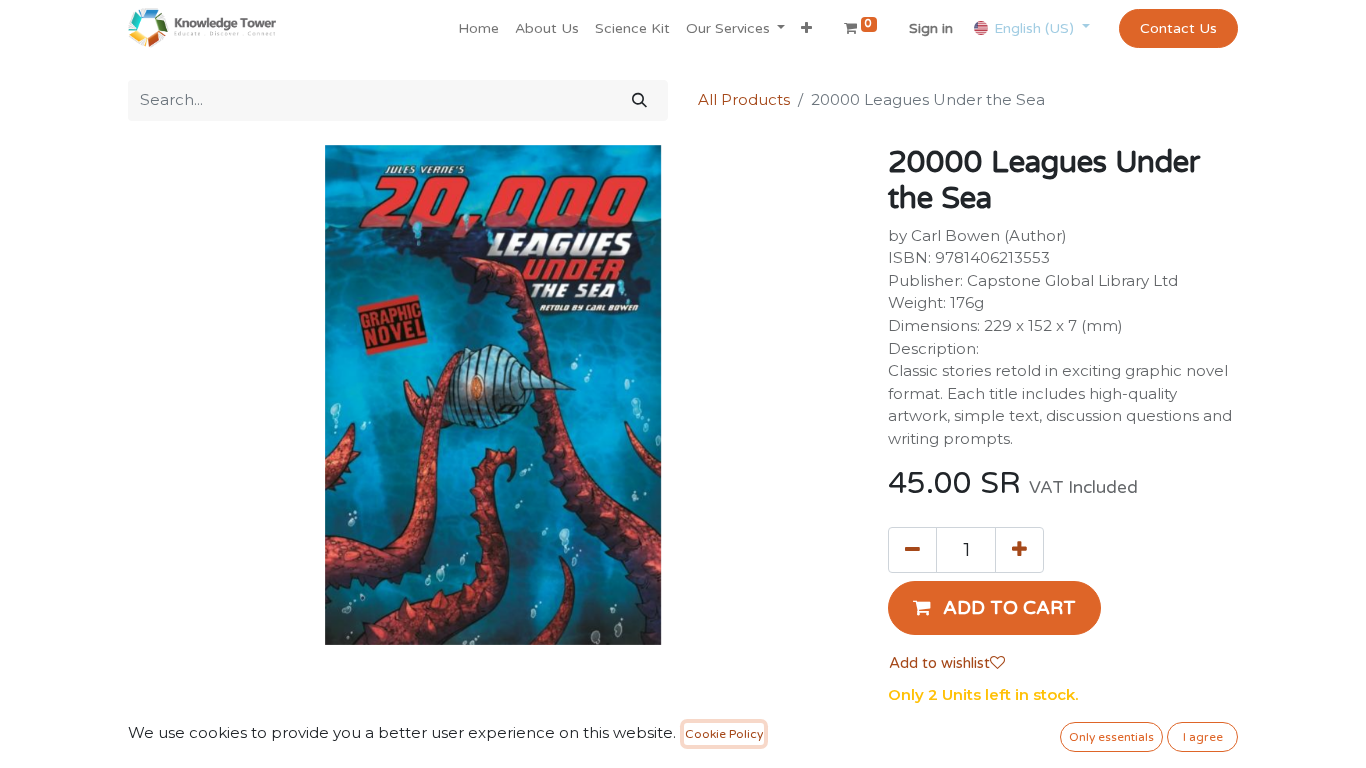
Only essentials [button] (1111, 737)
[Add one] (1019, 550)
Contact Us (1178, 28)
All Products (744, 99)
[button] (806, 28)
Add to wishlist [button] (939, 663)
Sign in (931, 28)
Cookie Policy (724, 734)
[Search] (639, 100)
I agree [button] (1203, 737)
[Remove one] (912, 550)
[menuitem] (478, 28)
